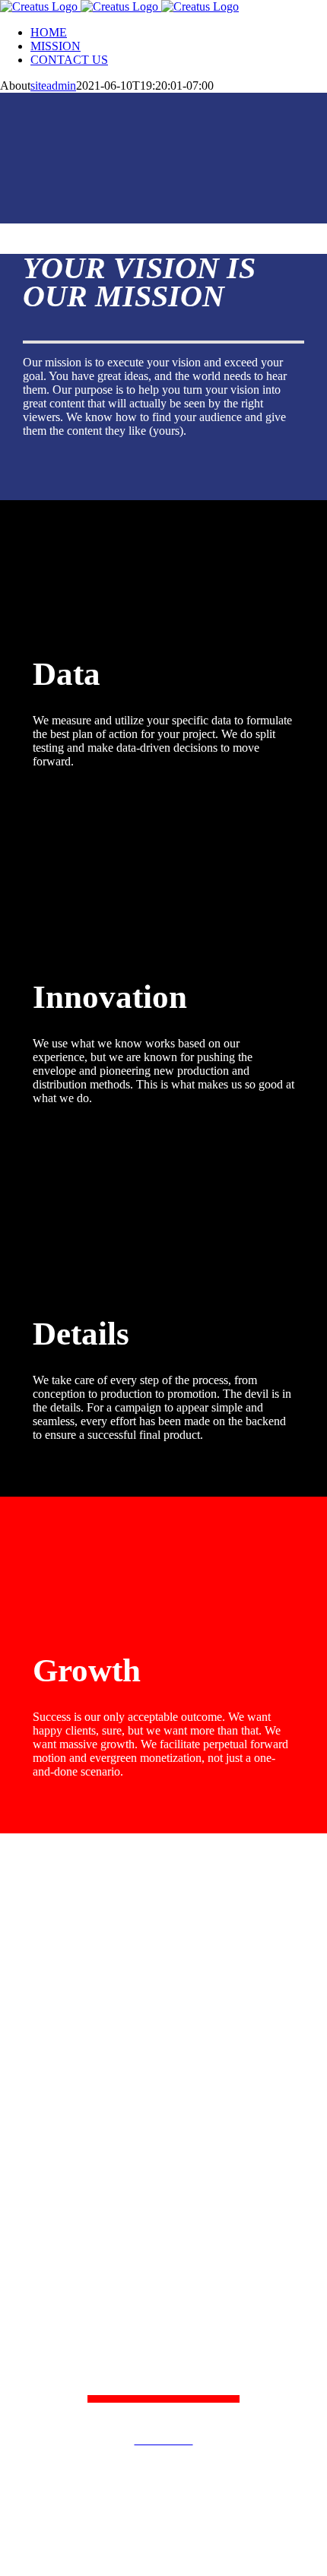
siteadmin (53, 86)
